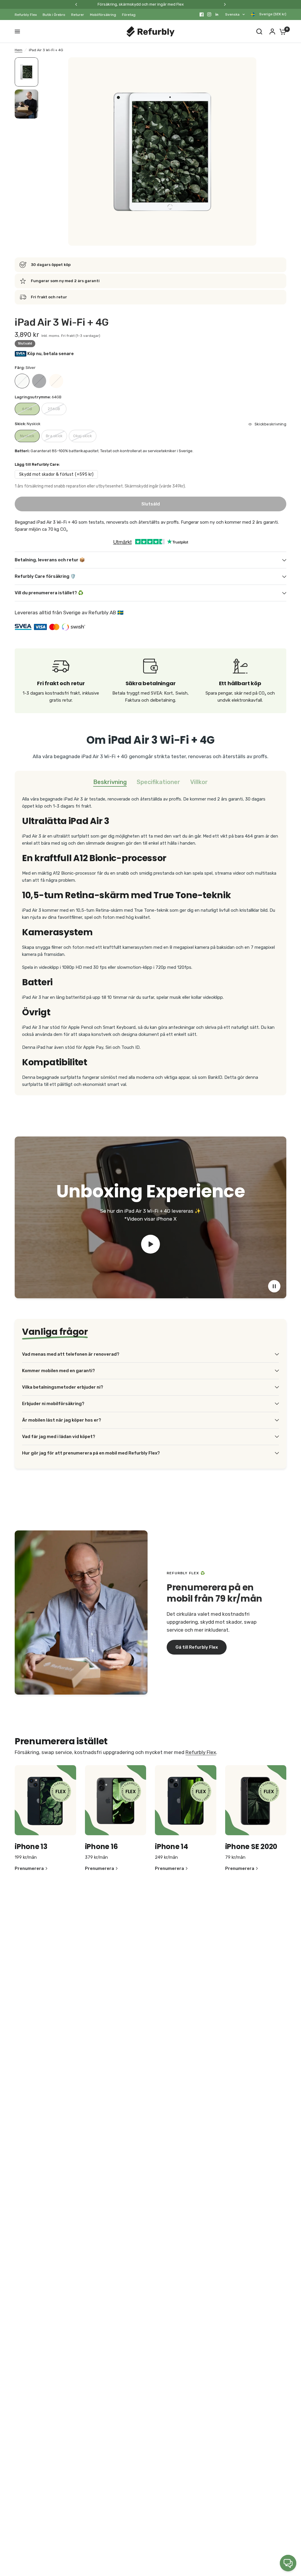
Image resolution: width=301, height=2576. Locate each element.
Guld (56, 381)
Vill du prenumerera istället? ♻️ (49, 593)
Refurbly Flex (26, 15)
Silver (22, 381)
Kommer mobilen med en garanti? (58, 1371)
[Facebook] (202, 14)
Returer (78, 15)
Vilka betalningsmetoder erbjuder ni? (63, 1387)
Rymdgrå (39, 381)
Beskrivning (110, 782)
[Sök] (259, 31)
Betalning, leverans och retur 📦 (50, 560)
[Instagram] (209, 14)
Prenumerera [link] (29, 1869)
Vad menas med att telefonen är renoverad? (71, 1354)
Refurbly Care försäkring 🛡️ (45, 576)
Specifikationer (158, 782)
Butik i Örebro (54, 15)
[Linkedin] (217, 14)
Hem (19, 50)
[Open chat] (288, 2563)
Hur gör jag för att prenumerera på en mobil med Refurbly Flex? (91, 1453)
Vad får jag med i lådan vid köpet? (59, 1437)
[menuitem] (27, 15)
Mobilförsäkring (103, 15)
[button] (197, 1647)
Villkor (199, 782)
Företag (129, 15)
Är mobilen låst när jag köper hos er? (62, 1420)
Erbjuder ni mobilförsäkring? (53, 1404)
